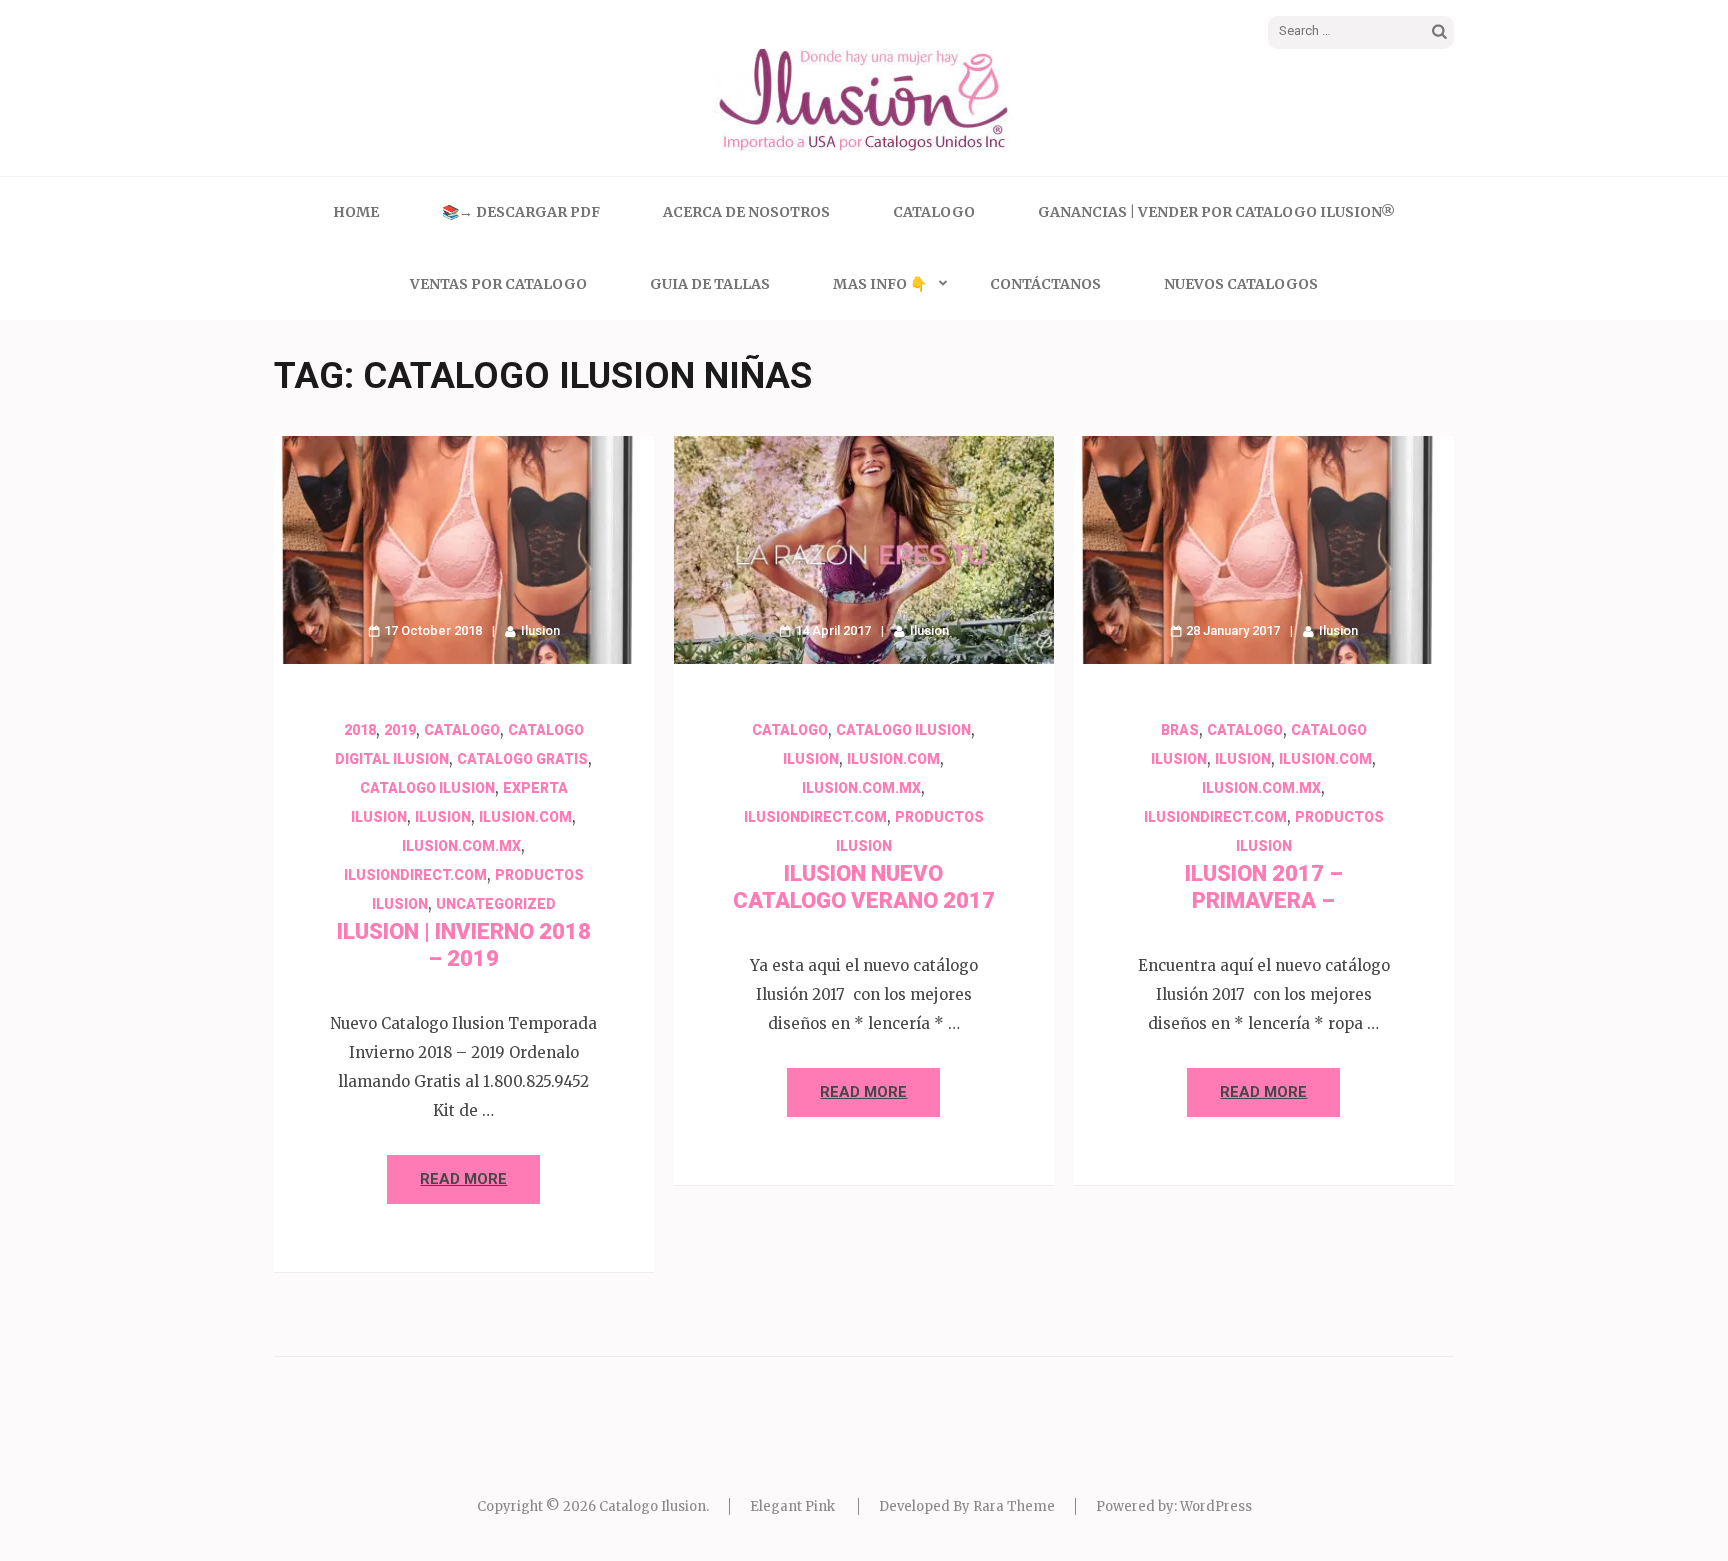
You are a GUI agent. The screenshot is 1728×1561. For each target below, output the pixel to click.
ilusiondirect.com (415, 875)
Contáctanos (1045, 284)
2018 (360, 730)
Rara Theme (1014, 1506)
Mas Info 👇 (880, 284)
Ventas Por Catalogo (498, 284)
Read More (463, 1179)
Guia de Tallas (710, 284)
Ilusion (540, 630)
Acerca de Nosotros (746, 212)
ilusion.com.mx (461, 846)
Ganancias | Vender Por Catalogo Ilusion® (1216, 212)
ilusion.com (525, 817)
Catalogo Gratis (522, 759)
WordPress (1216, 1506)
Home (356, 212)
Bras (1180, 730)
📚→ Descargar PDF (521, 212)
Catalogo (934, 212)
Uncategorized (496, 904)
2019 (400, 730)
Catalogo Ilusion (427, 788)
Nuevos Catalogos (1241, 284)
